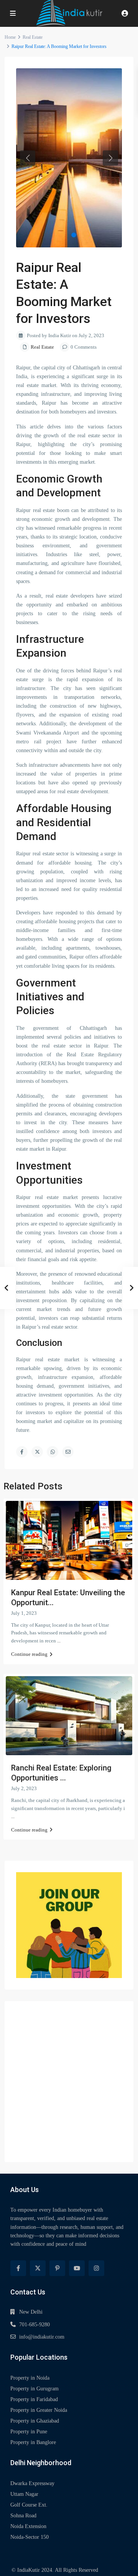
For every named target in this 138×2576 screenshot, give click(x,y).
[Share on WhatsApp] (53, 1452)
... (59, 1641)
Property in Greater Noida (39, 2410)
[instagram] (96, 2268)
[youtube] (77, 2268)
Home (10, 37)
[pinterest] (57, 2268)
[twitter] (38, 2268)
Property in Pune (29, 2432)
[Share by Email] (68, 1452)
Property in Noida (30, 2378)
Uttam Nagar (24, 2494)
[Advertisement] (69, 2082)
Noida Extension (28, 2526)
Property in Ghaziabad (35, 2421)
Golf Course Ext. (29, 2505)
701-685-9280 (34, 2325)
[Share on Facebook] (22, 1452)
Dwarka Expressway (32, 2483)
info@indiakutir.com (42, 2337)
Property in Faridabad (34, 2399)
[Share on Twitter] (37, 1452)
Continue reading (29, 1654)
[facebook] (18, 2268)
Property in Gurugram (34, 2389)
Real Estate (33, 37)
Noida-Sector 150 (30, 2537)
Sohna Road (23, 2516)
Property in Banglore (33, 2442)
